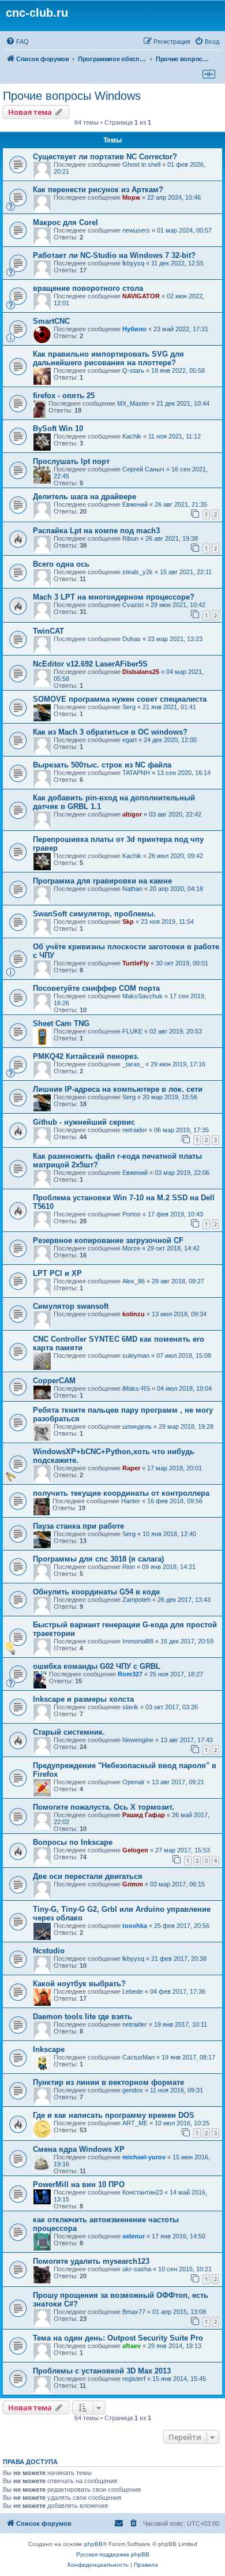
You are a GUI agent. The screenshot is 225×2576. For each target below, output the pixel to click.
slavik (130, 1707)
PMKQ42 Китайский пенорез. (86, 1056)
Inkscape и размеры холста (83, 1699)
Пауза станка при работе (78, 1526)
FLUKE (132, 1031)
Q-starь (133, 370)
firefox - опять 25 (64, 396)
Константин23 (142, 2192)
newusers (136, 230)
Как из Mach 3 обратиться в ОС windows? (110, 732)
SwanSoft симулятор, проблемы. (94, 914)
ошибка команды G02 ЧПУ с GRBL (97, 1666)
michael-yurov (144, 2157)
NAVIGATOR (141, 296)
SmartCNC (51, 321)
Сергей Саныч (143, 469)
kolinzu (134, 1314)
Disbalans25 (141, 672)
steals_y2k (138, 572)
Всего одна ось (61, 564)
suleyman (136, 1356)
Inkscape (49, 2049)
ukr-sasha (137, 2269)
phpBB (93, 2544)
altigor (132, 814)
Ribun (130, 538)
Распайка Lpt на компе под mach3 (96, 531)
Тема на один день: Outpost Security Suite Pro (118, 2338)
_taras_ (133, 1064)
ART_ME (135, 2123)
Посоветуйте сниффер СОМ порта (96, 988)
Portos (132, 1214)
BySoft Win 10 (58, 428)
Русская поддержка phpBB (113, 2554)
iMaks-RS (136, 1388)
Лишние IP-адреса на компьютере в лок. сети (118, 1089)
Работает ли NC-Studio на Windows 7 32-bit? (114, 255)
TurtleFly (136, 963)
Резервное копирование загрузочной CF (108, 1240)
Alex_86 (134, 1281)
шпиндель (137, 1426)
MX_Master (133, 403)
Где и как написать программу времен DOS (114, 2115)
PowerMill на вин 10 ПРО (79, 2184)
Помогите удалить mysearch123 (91, 2261)
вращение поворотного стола (88, 288)
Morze (131, 1248)
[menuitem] (17, 42)
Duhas (132, 639)
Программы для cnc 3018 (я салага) (98, 1559)
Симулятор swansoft (71, 1306)
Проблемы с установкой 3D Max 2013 (102, 2371)
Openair (134, 1782)
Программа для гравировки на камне (102, 881)
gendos (133, 2090)
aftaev (132, 2346)
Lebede (133, 1991)
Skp (128, 922)
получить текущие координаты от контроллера (121, 1493)
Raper (131, 1468)
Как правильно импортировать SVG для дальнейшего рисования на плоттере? (108, 358)
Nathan (132, 889)
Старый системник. (69, 1732)
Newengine (138, 1740)
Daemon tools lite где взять (82, 2017)
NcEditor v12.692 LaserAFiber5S (90, 664)
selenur (134, 2236)
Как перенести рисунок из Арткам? (98, 190)
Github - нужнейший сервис (84, 1122)
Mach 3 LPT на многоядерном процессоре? (114, 597)
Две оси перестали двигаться (88, 1876)
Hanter (131, 1501)
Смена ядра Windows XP (79, 2149)
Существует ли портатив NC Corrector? (105, 157)
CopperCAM (54, 1381)
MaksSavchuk (142, 996)
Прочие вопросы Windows (72, 96)
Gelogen (135, 1850)
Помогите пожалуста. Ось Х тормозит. (104, 1807)
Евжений (135, 504)
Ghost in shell (141, 164)
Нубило (134, 329)
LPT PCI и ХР (57, 1273)
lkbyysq (133, 263)
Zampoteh (136, 1600)
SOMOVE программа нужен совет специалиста (120, 699)
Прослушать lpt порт (71, 461)
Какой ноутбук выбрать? (79, 1984)
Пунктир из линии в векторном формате (108, 2082)
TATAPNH (136, 773)
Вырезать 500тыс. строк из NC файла (102, 765)
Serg (129, 707)
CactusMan (138, 2057)
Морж (131, 197)
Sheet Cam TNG (61, 1023)
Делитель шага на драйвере (85, 497)
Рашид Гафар (144, 1815)
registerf (134, 2379)
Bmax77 (134, 2312)
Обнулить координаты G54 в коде (96, 1592)
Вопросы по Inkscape (73, 1842)
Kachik (132, 436)
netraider (135, 1130)
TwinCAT (48, 631)
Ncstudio (49, 1951)
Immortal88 (138, 1641)
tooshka (135, 1926)
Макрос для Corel (65, 222)
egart (130, 740)
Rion (129, 1567)
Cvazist (133, 605)
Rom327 (130, 1674)
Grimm (133, 1884)
